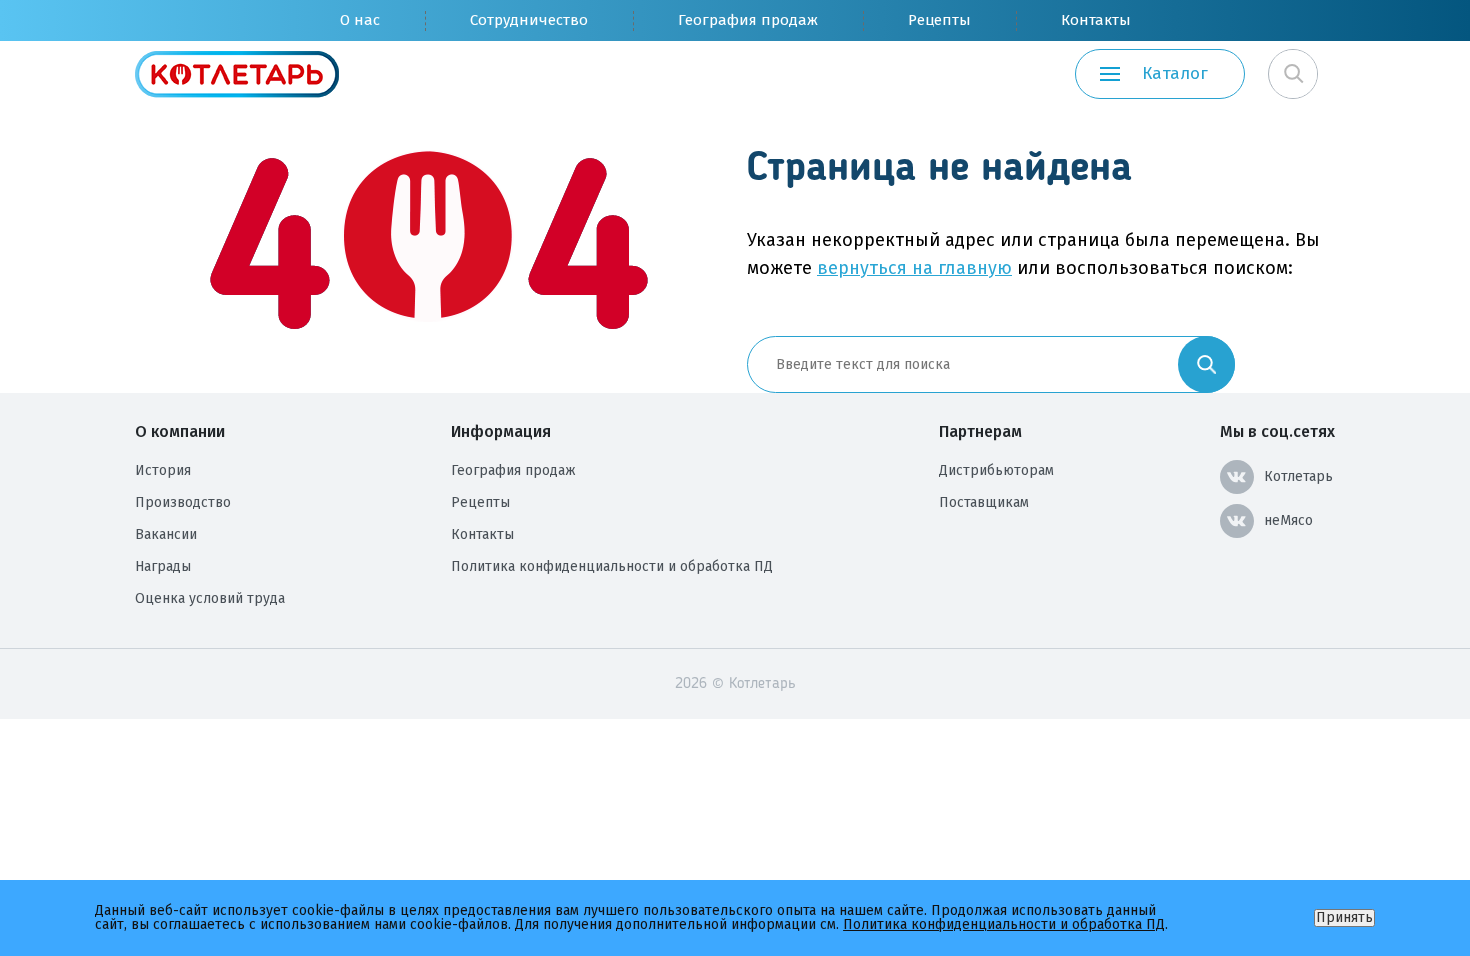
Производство (183, 502)
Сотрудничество (529, 20)
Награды (163, 566)
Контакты (1096, 20)
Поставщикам (984, 502)
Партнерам (980, 431)
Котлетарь (1298, 476)
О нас (360, 20)
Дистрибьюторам (996, 470)
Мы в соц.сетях (1277, 431)
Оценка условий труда (210, 598)
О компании (180, 431)
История (163, 470)
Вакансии (166, 534)
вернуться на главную (914, 268)
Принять (1344, 917)
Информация (501, 431)
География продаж (748, 20)
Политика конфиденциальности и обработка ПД (612, 566)
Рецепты (939, 20)
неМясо (1288, 520)
